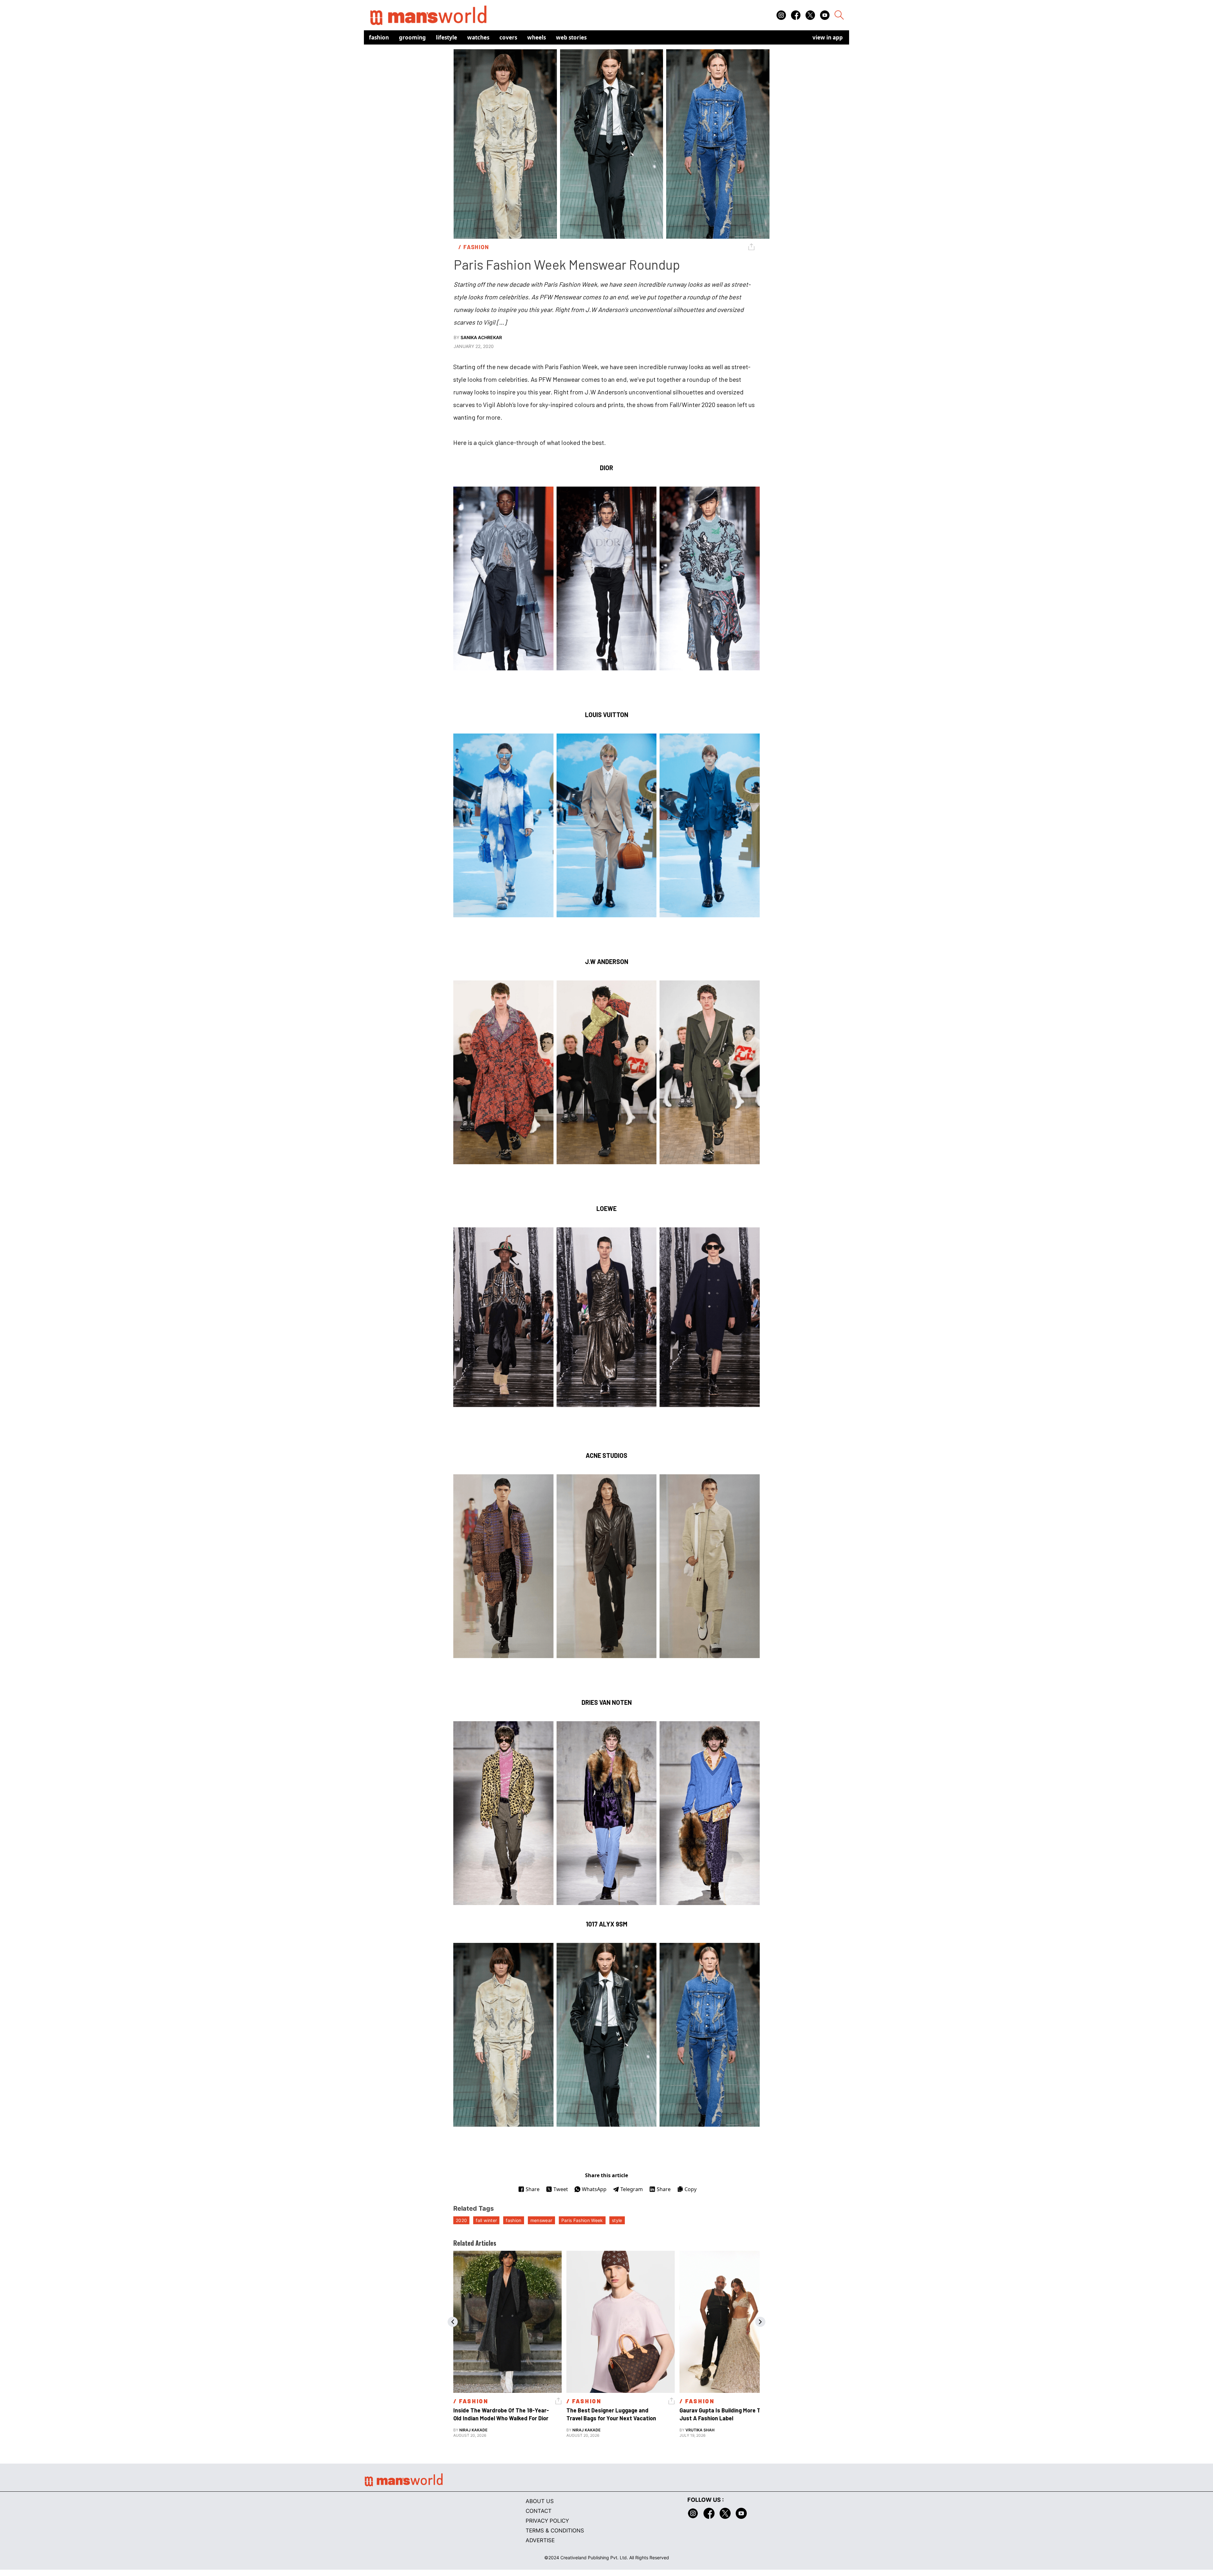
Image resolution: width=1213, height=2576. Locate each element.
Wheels (537, 37)
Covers (508, 37)
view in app (828, 37)
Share (533, 2189)
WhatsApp (594, 2189)
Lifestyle (447, 37)
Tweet (561, 2189)
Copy (691, 2189)
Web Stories (571, 37)
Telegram (632, 2189)
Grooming (412, 37)
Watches (478, 37)
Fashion (379, 37)
